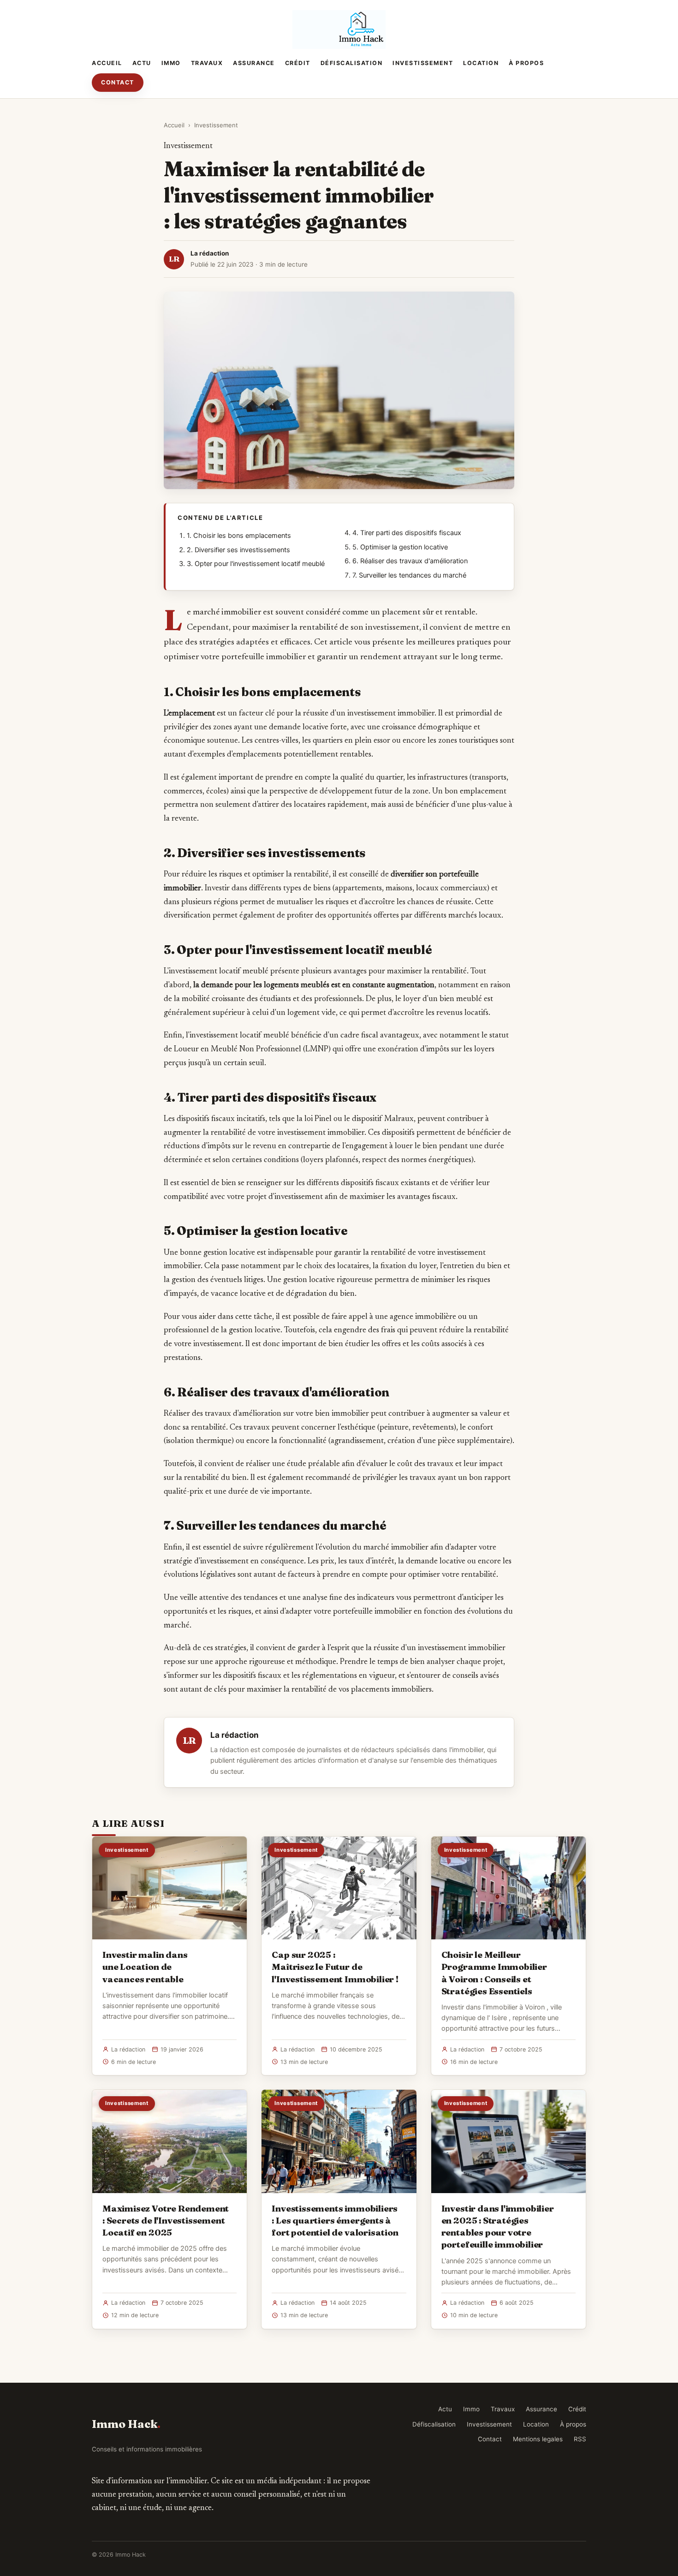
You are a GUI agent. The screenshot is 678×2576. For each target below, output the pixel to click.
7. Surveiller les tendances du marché (409, 575)
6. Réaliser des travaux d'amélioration (410, 561)
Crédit (298, 63)
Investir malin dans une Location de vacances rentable (145, 1967)
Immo (171, 63)
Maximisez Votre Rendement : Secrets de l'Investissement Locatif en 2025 (166, 2220)
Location (481, 63)
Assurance (254, 63)
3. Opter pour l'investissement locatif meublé (256, 564)
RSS (580, 2439)
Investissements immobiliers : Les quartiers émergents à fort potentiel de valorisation (335, 2220)
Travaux (207, 63)
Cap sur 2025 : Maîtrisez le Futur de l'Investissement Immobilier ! (335, 1967)
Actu (142, 63)
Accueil (107, 63)
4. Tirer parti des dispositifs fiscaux (407, 533)
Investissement (423, 63)
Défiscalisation (352, 63)
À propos (526, 63)
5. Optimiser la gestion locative (400, 547)
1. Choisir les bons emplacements (239, 536)
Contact (118, 82)
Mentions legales (538, 2439)
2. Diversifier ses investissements (238, 550)
